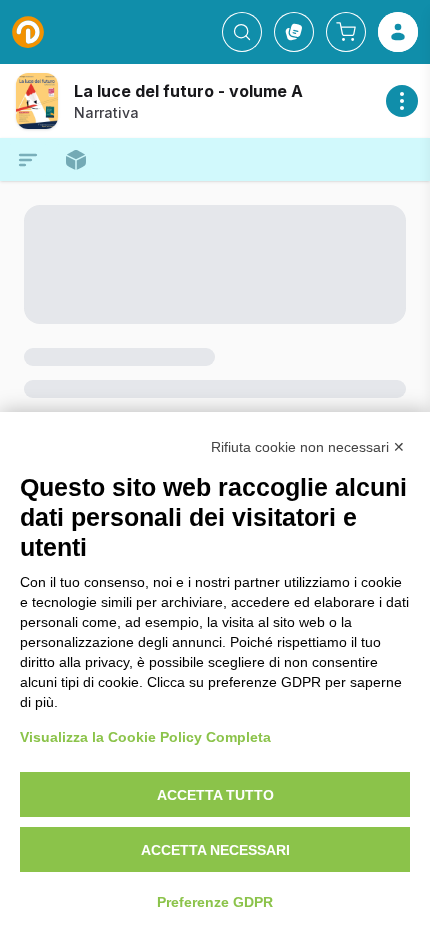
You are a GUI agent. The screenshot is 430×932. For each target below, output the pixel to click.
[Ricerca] (242, 32)
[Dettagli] (402, 101)
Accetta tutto (215, 795)
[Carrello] (346, 32)
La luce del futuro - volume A (188, 91)
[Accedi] (398, 32)
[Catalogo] (294, 32)
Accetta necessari (215, 850)
